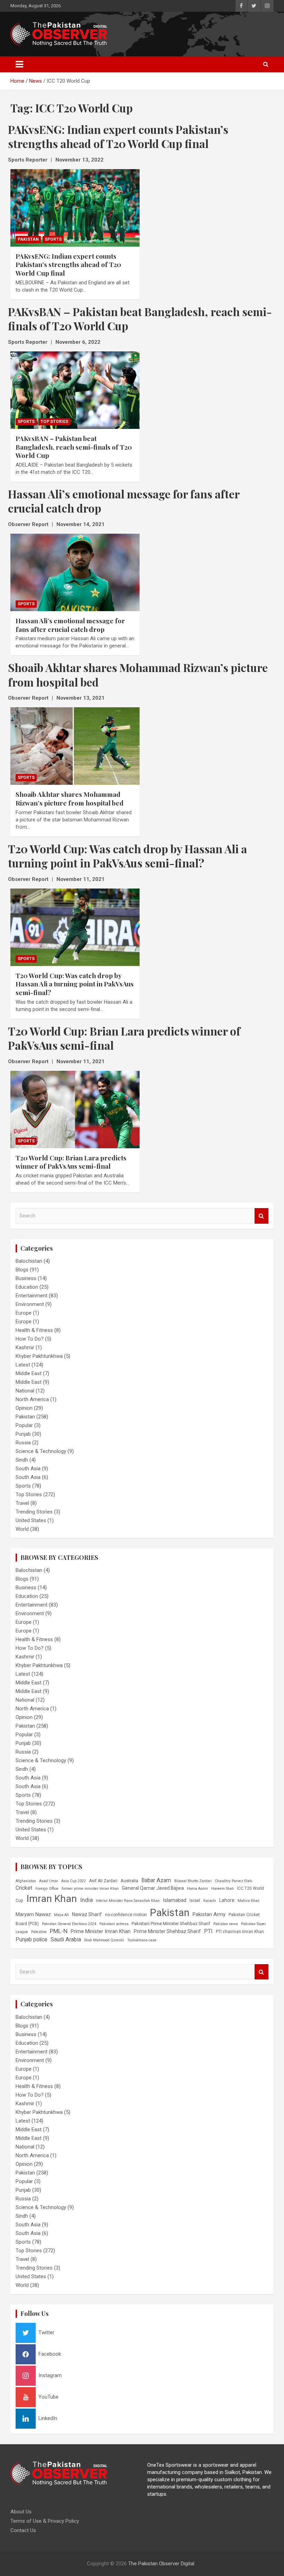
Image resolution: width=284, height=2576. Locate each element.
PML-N (59, 1931)
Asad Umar (49, 1881)
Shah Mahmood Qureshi (104, 1940)
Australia (129, 1881)
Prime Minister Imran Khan (101, 1931)
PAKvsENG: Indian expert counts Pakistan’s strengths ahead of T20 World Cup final (68, 264)
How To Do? (30, 1339)
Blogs (22, 1270)
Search (261, 1216)
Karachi (210, 1901)
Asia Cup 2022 (74, 1881)
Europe (24, 1313)
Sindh (22, 1460)
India (86, 1900)
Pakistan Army (209, 1914)
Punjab (23, 1434)
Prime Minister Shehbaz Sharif (167, 1931)
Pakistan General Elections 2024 (69, 1924)
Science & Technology (41, 1451)
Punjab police (32, 1939)
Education (27, 1287)
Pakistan (28, 239)
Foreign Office (47, 1889)
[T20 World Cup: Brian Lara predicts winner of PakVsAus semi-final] (75, 1109)
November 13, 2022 (79, 160)
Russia (23, 1443)
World (22, 1529)
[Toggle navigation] (19, 64)
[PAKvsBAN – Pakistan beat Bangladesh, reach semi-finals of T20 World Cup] (75, 390)
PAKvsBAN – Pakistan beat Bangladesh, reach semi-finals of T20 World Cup (74, 447)
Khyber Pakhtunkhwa (39, 1356)
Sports (53, 239)
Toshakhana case (142, 1940)
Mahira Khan (248, 1901)
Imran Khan (52, 1899)
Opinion (24, 1408)
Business (26, 1278)
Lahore (227, 1900)
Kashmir (25, 1347)
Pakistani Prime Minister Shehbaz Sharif (171, 1924)
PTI (208, 1931)
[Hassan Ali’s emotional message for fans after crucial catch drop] (75, 572)
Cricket (24, 1888)
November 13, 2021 (81, 698)
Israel (195, 1901)
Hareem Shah (223, 1889)
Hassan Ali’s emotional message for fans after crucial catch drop (70, 625)
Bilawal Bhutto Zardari (193, 1881)
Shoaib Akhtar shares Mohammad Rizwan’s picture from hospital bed (70, 798)
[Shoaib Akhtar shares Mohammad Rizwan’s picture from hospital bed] (75, 746)
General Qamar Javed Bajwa (153, 1888)
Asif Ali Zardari (103, 1881)
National (25, 1391)
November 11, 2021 (81, 879)
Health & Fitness (34, 1330)
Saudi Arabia (66, 1939)
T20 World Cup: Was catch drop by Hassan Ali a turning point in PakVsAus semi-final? (75, 984)
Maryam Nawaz (33, 1914)
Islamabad (175, 1900)
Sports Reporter (28, 160)
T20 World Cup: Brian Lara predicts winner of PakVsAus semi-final (71, 1162)
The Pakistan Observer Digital (161, 2564)
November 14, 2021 (81, 524)
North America (32, 1399)
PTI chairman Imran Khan (240, 1932)
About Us (21, 2512)
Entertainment (32, 1296)
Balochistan (29, 1261)
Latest (23, 1365)
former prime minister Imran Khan (90, 1889)
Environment (30, 1304)
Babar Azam (156, 1880)
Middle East (29, 1373)
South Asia (28, 1469)
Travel (22, 1503)
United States (31, 1520)
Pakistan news (226, 1924)
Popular (24, 1425)
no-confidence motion (126, 1915)
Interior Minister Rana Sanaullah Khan (128, 1901)
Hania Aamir (198, 1889)
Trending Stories (34, 1512)
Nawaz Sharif (87, 1914)
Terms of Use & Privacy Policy (45, 2521)
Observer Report (28, 524)
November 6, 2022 (78, 342)
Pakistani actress (114, 1924)
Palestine (39, 1932)
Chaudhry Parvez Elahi (234, 1881)
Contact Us (23, 2530)
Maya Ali (61, 1915)
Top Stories (54, 422)
